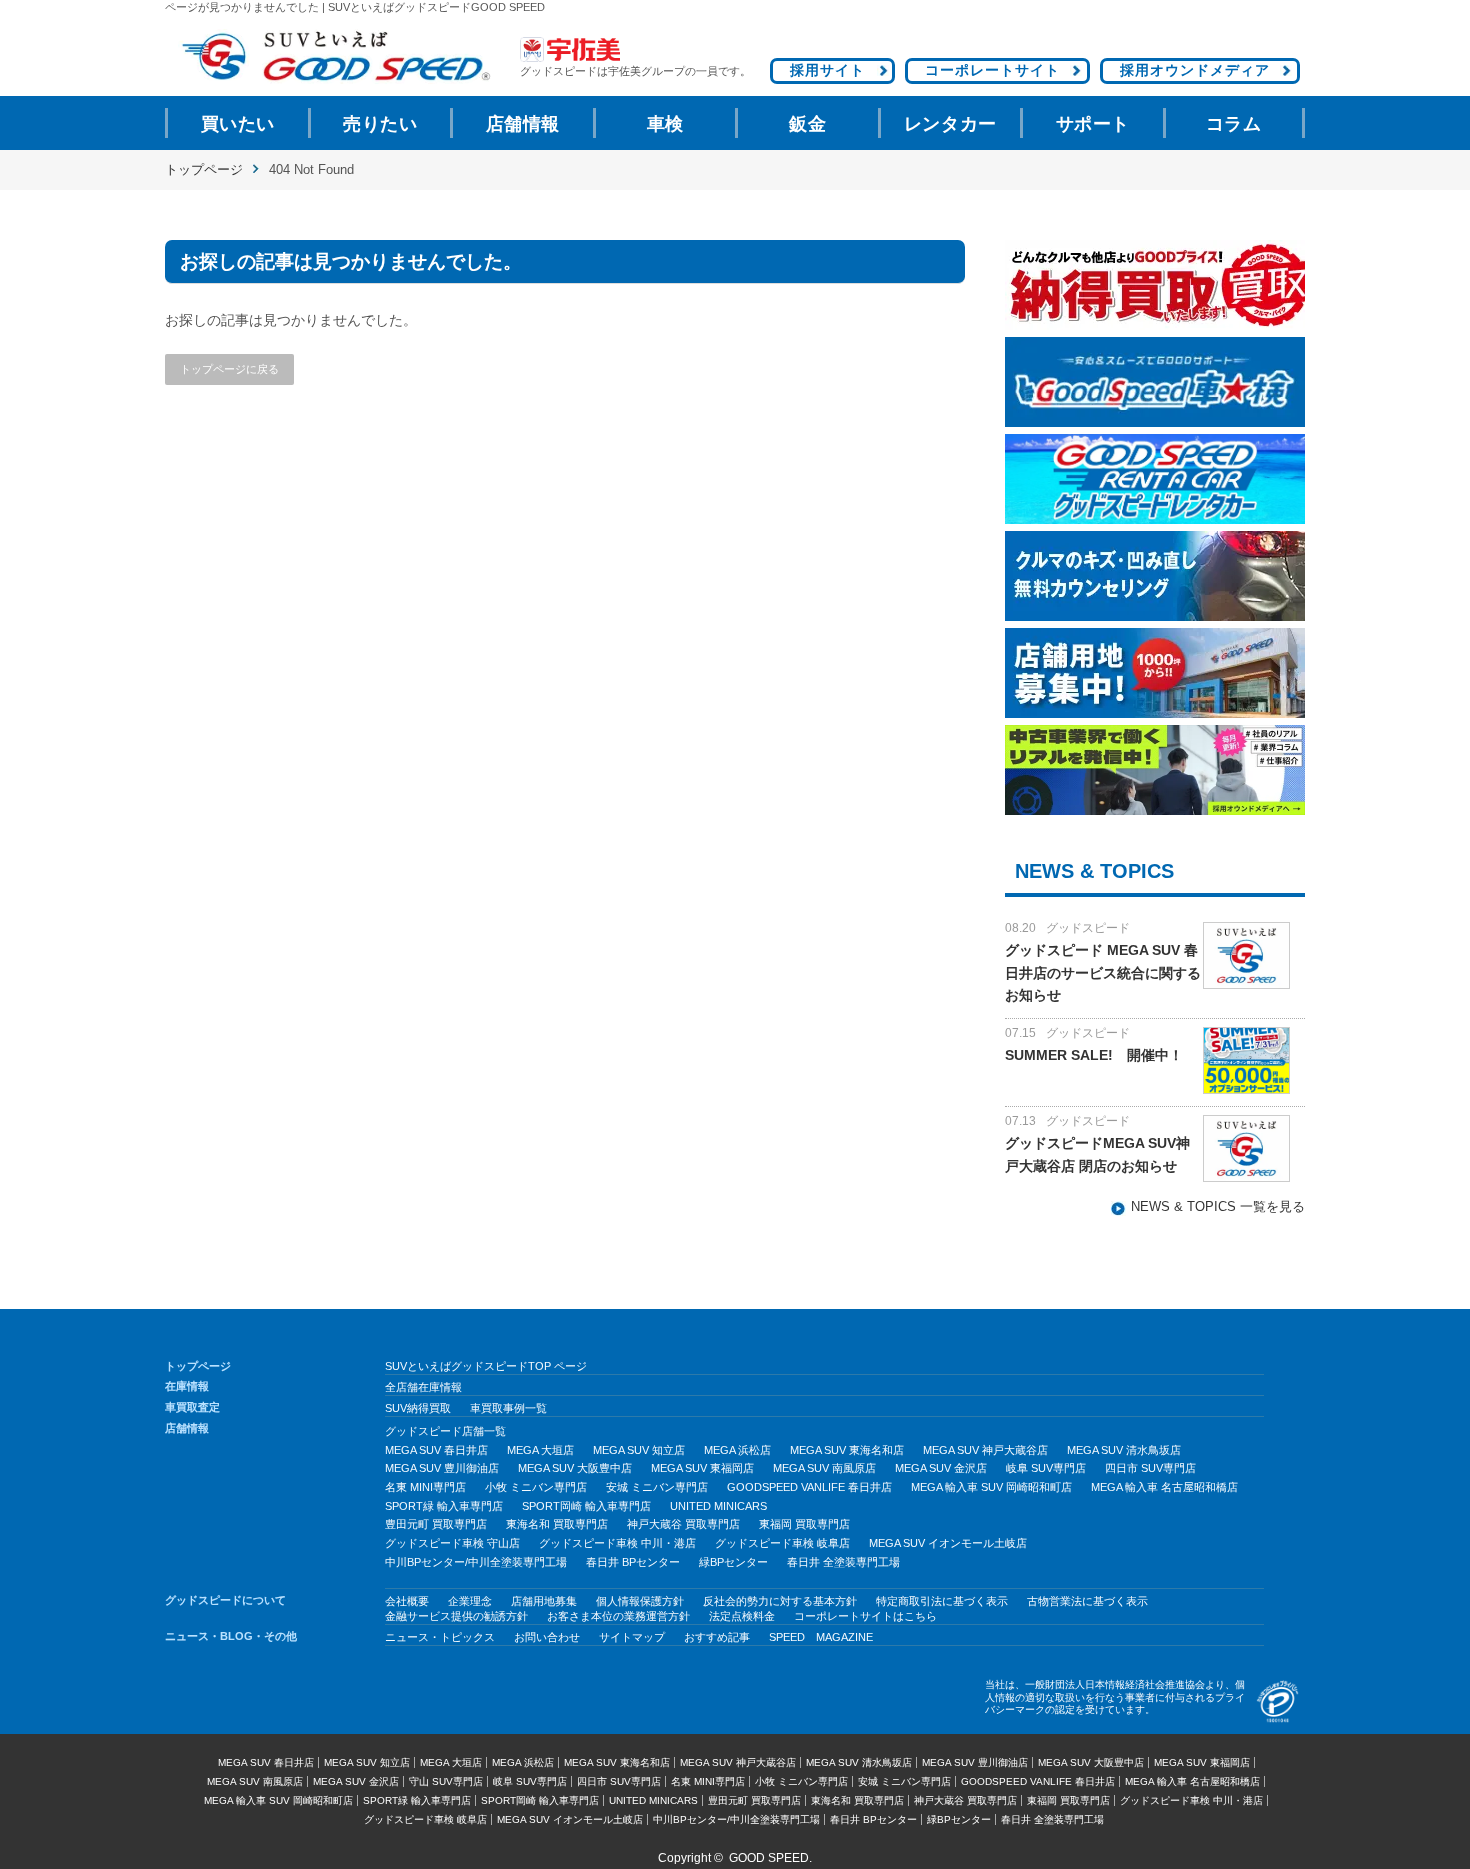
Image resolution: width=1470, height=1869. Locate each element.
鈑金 (807, 124)
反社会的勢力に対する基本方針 (780, 1601)
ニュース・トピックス (440, 1637)
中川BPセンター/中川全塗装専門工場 (476, 1562)
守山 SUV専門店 (446, 1781)
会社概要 (407, 1601)
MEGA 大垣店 (540, 1450)
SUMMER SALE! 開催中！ (1094, 1055)
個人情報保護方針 (640, 1601)
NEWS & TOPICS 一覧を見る (1218, 1207)
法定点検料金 (742, 1616)
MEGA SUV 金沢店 (941, 1468)
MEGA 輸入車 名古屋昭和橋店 (1164, 1487)
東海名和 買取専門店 (557, 1524)
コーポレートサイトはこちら (865, 1616)
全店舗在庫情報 (423, 1387)
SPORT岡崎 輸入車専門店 (586, 1506)
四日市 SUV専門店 (1150, 1468)
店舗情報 (523, 124)
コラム (1234, 124)
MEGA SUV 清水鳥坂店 (1124, 1450)
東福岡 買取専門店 (804, 1524)
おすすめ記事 (717, 1637)
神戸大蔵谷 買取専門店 (683, 1524)
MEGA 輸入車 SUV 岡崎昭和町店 (991, 1487)
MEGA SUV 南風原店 (824, 1468)
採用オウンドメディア (1195, 70)
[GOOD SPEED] (335, 56)
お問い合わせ (547, 1637)
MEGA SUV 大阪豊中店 (575, 1468)
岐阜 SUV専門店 (1046, 1468)
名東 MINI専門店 (425, 1487)
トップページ (204, 169)
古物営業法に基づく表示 (1087, 1601)
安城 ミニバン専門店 (657, 1487)
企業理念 (470, 1601)
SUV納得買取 (418, 1408)
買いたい (238, 124)
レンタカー (950, 124)
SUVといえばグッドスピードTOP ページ (486, 1366)
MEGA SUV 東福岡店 (702, 1468)
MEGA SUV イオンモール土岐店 (948, 1543)
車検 (665, 124)
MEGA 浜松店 (737, 1450)
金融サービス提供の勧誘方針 (456, 1616)
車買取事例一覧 (508, 1408)
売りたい (380, 124)
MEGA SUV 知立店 (639, 1450)
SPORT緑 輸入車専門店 (444, 1506)
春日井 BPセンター (633, 1562)
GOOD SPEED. (770, 1858)
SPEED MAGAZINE (821, 1637)
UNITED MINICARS (718, 1506)
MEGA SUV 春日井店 (436, 1450)
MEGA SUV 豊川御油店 (442, 1468)
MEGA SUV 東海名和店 (847, 1450)
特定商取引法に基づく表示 (942, 1601)
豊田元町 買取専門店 (436, 1524)
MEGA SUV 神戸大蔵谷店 (985, 1450)
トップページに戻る (229, 369)
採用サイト (827, 70)
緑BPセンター (733, 1562)
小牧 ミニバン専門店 (536, 1487)
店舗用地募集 (544, 1601)
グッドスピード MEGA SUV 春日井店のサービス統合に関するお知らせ (1103, 972)
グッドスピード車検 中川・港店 (617, 1543)
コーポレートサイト (992, 70)
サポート (1093, 124)
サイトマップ (632, 1637)
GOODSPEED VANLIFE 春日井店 (809, 1487)
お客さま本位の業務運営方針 (618, 1616)
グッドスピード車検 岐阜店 (782, 1543)
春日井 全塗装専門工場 (843, 1562)
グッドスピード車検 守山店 (452, 1543)
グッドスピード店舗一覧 (445, 1431)
